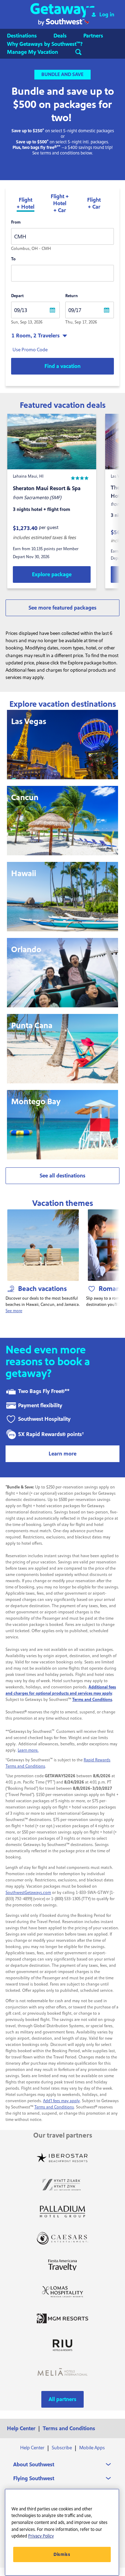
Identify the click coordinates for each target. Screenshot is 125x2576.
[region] (62, 2532)
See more (14, 1311)
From (16, 222)
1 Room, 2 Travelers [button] (36, 336)
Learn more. (28, 1750)
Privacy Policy (41, 2536)
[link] (52, 574)
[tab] (26, 204)
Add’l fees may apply (61, 2101)
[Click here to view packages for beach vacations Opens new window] (43, 1245)
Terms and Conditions (54, 2107)
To (13, 259)
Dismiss (62, 2554)
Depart (17, 296)
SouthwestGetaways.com (28, 1893)
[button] (63, 14)
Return (72, 296)
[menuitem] (29, 36)
